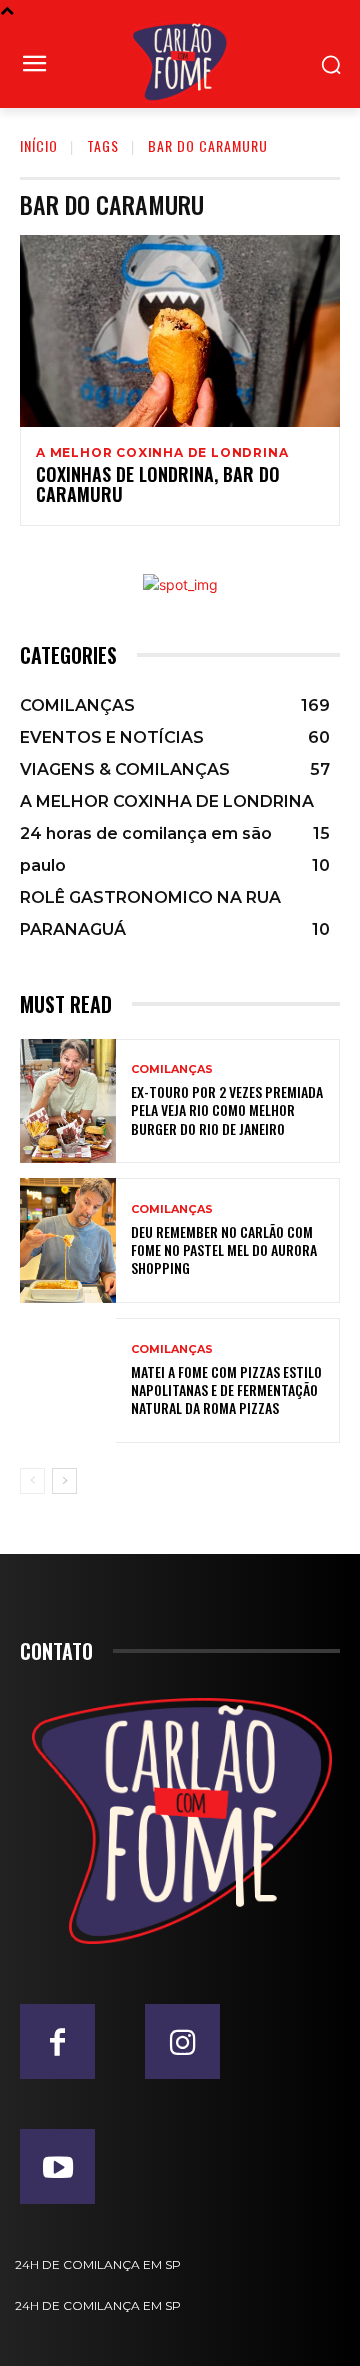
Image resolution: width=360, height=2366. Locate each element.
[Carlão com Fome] (180, 62)
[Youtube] (57, 2166)
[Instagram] (182, 2041)
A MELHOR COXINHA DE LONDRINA (162, 453)
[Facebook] (57, 2041)
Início (39, 145)
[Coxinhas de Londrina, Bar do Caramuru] (180, 331)
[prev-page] (32, 1481)
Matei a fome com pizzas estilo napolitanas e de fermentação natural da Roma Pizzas (226, 1389)
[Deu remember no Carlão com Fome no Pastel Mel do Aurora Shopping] (68, 1240)
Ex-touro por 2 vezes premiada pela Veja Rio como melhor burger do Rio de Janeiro (227, 1109)
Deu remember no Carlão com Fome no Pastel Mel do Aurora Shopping (224, 1249)
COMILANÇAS (172, 1069)
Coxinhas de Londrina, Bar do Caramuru (158, 484)
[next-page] (64, 1481)
